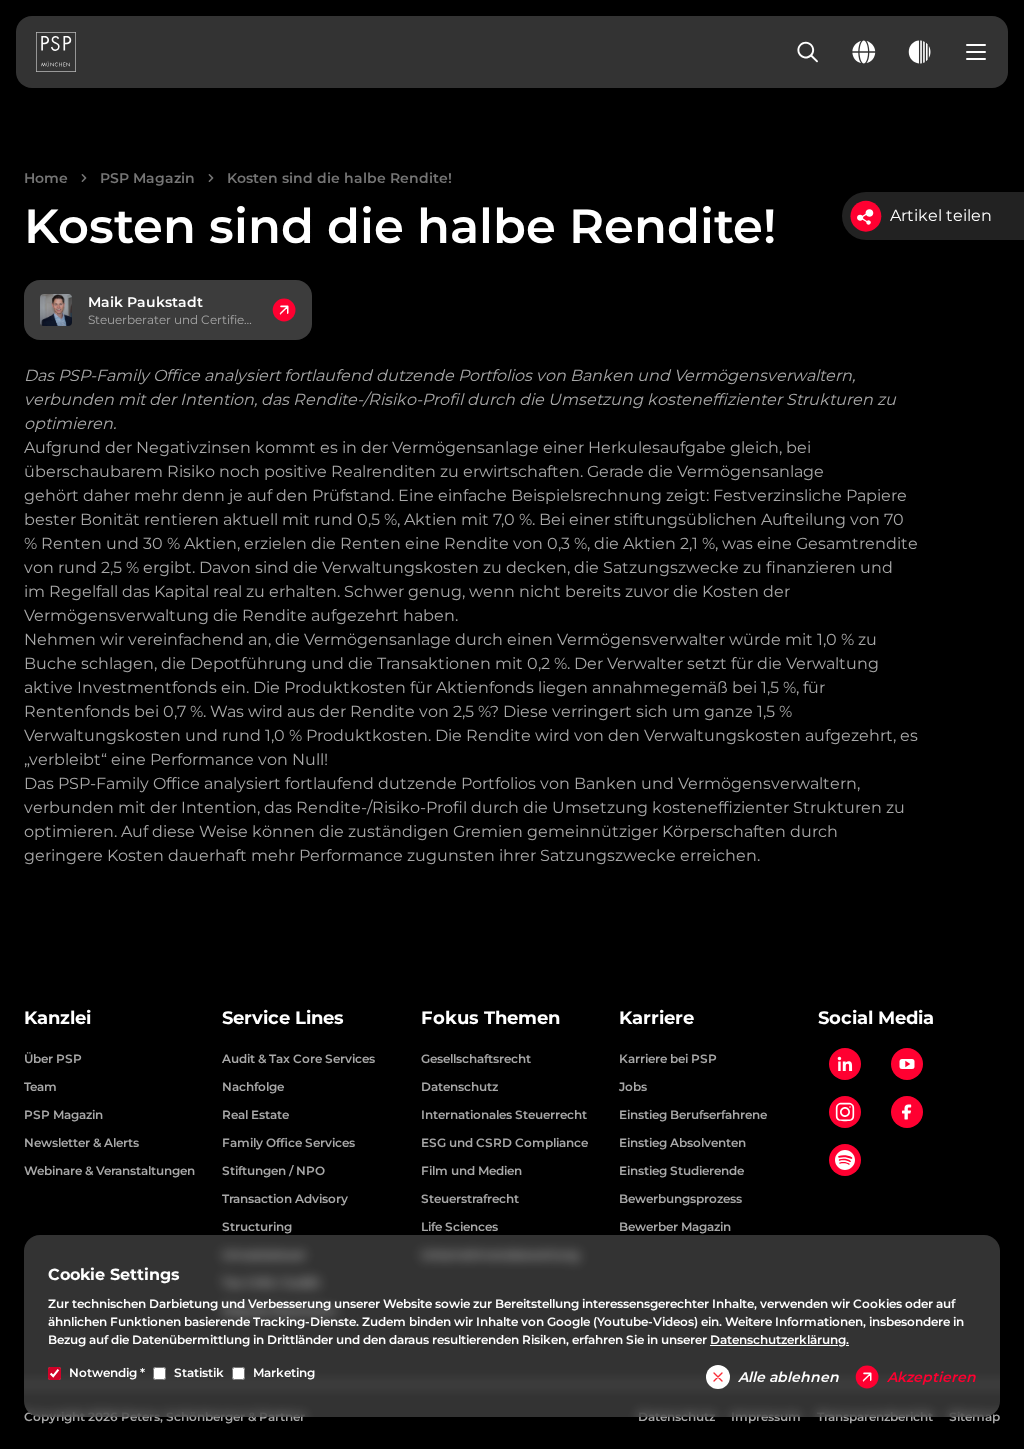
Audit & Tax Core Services (298, 1058)
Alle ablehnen (788, 1377)
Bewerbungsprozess (680, 1198)
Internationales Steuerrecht (504, 1114)
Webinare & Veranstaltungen (109, 1170)
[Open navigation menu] (976, 52)
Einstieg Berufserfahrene (693, 1114)
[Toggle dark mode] (920, 52)
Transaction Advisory (285, 1198)
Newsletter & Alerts (81, 1142)
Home (46, 178)
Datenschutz (459, 1086)
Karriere (656, 1018)
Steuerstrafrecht (470, 1198)
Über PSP (53, 1058)
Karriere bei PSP (668, 1058)
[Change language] (864, 52)
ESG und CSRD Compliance (504, 1142)
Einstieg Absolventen (682, 1142)
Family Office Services (288, 1142)
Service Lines (283, 1018)
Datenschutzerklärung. (779, 1339)
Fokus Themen (490, 1018)
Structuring (257, 1226)
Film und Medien (471, 1170)
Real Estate (255, 1114)
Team (40, 1086)
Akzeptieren (931, 1377)
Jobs (633, 1086)
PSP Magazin (147, 178)
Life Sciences (459, 1226)
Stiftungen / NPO (273, 1170)
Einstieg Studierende (681, 1170)
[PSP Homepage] (56, 52)
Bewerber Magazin (675, 1226)
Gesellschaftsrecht (476, 1058)
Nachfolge (253, 1086)
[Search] (808, 52)
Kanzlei (57, 1018)
